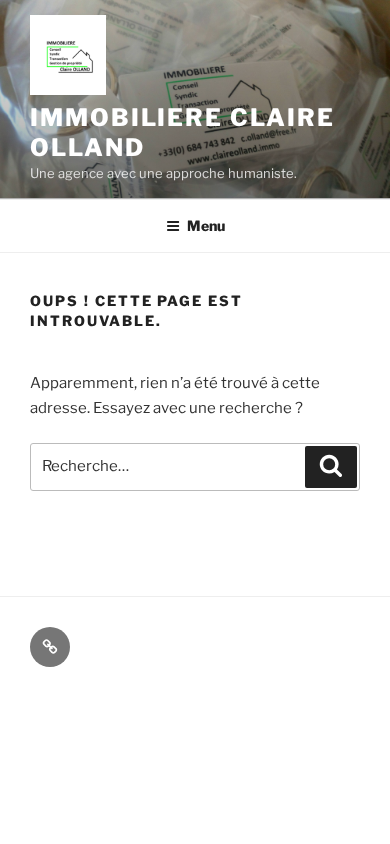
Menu (206, 225)
